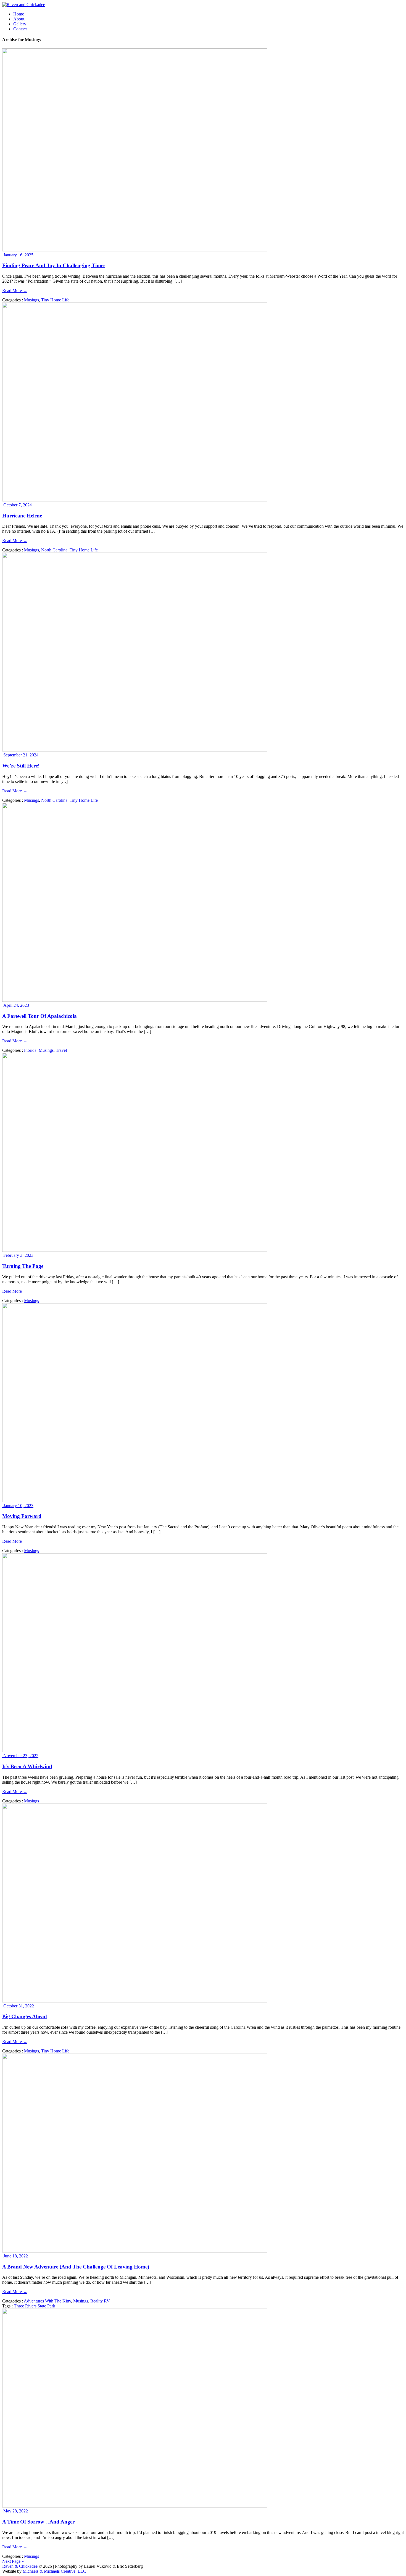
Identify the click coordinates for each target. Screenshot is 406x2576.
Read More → (15, 291)
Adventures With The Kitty (47, 2301)
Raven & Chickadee (20, 2566)
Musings (31, 300)
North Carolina (54, 550)
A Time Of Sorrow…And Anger (38, 2522)
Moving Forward (22, 1516)
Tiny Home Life (55, 300)
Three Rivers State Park (35, 2306)
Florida (30, 1050)
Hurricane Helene (22, 516)
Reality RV (100, 2301)
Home (19, 14)
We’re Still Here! (21, 766)
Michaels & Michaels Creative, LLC (54, 2571)
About (19, 19)
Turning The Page (23, 1266)
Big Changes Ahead (25, 2016)
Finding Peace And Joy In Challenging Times (54, 265)
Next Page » (13, 2561)
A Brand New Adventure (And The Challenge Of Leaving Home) (76, 2267)
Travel (61, 1050)
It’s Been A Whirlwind (27, 1766)
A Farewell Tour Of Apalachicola (39, 1016)
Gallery (20, 24)
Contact (20, 29)
